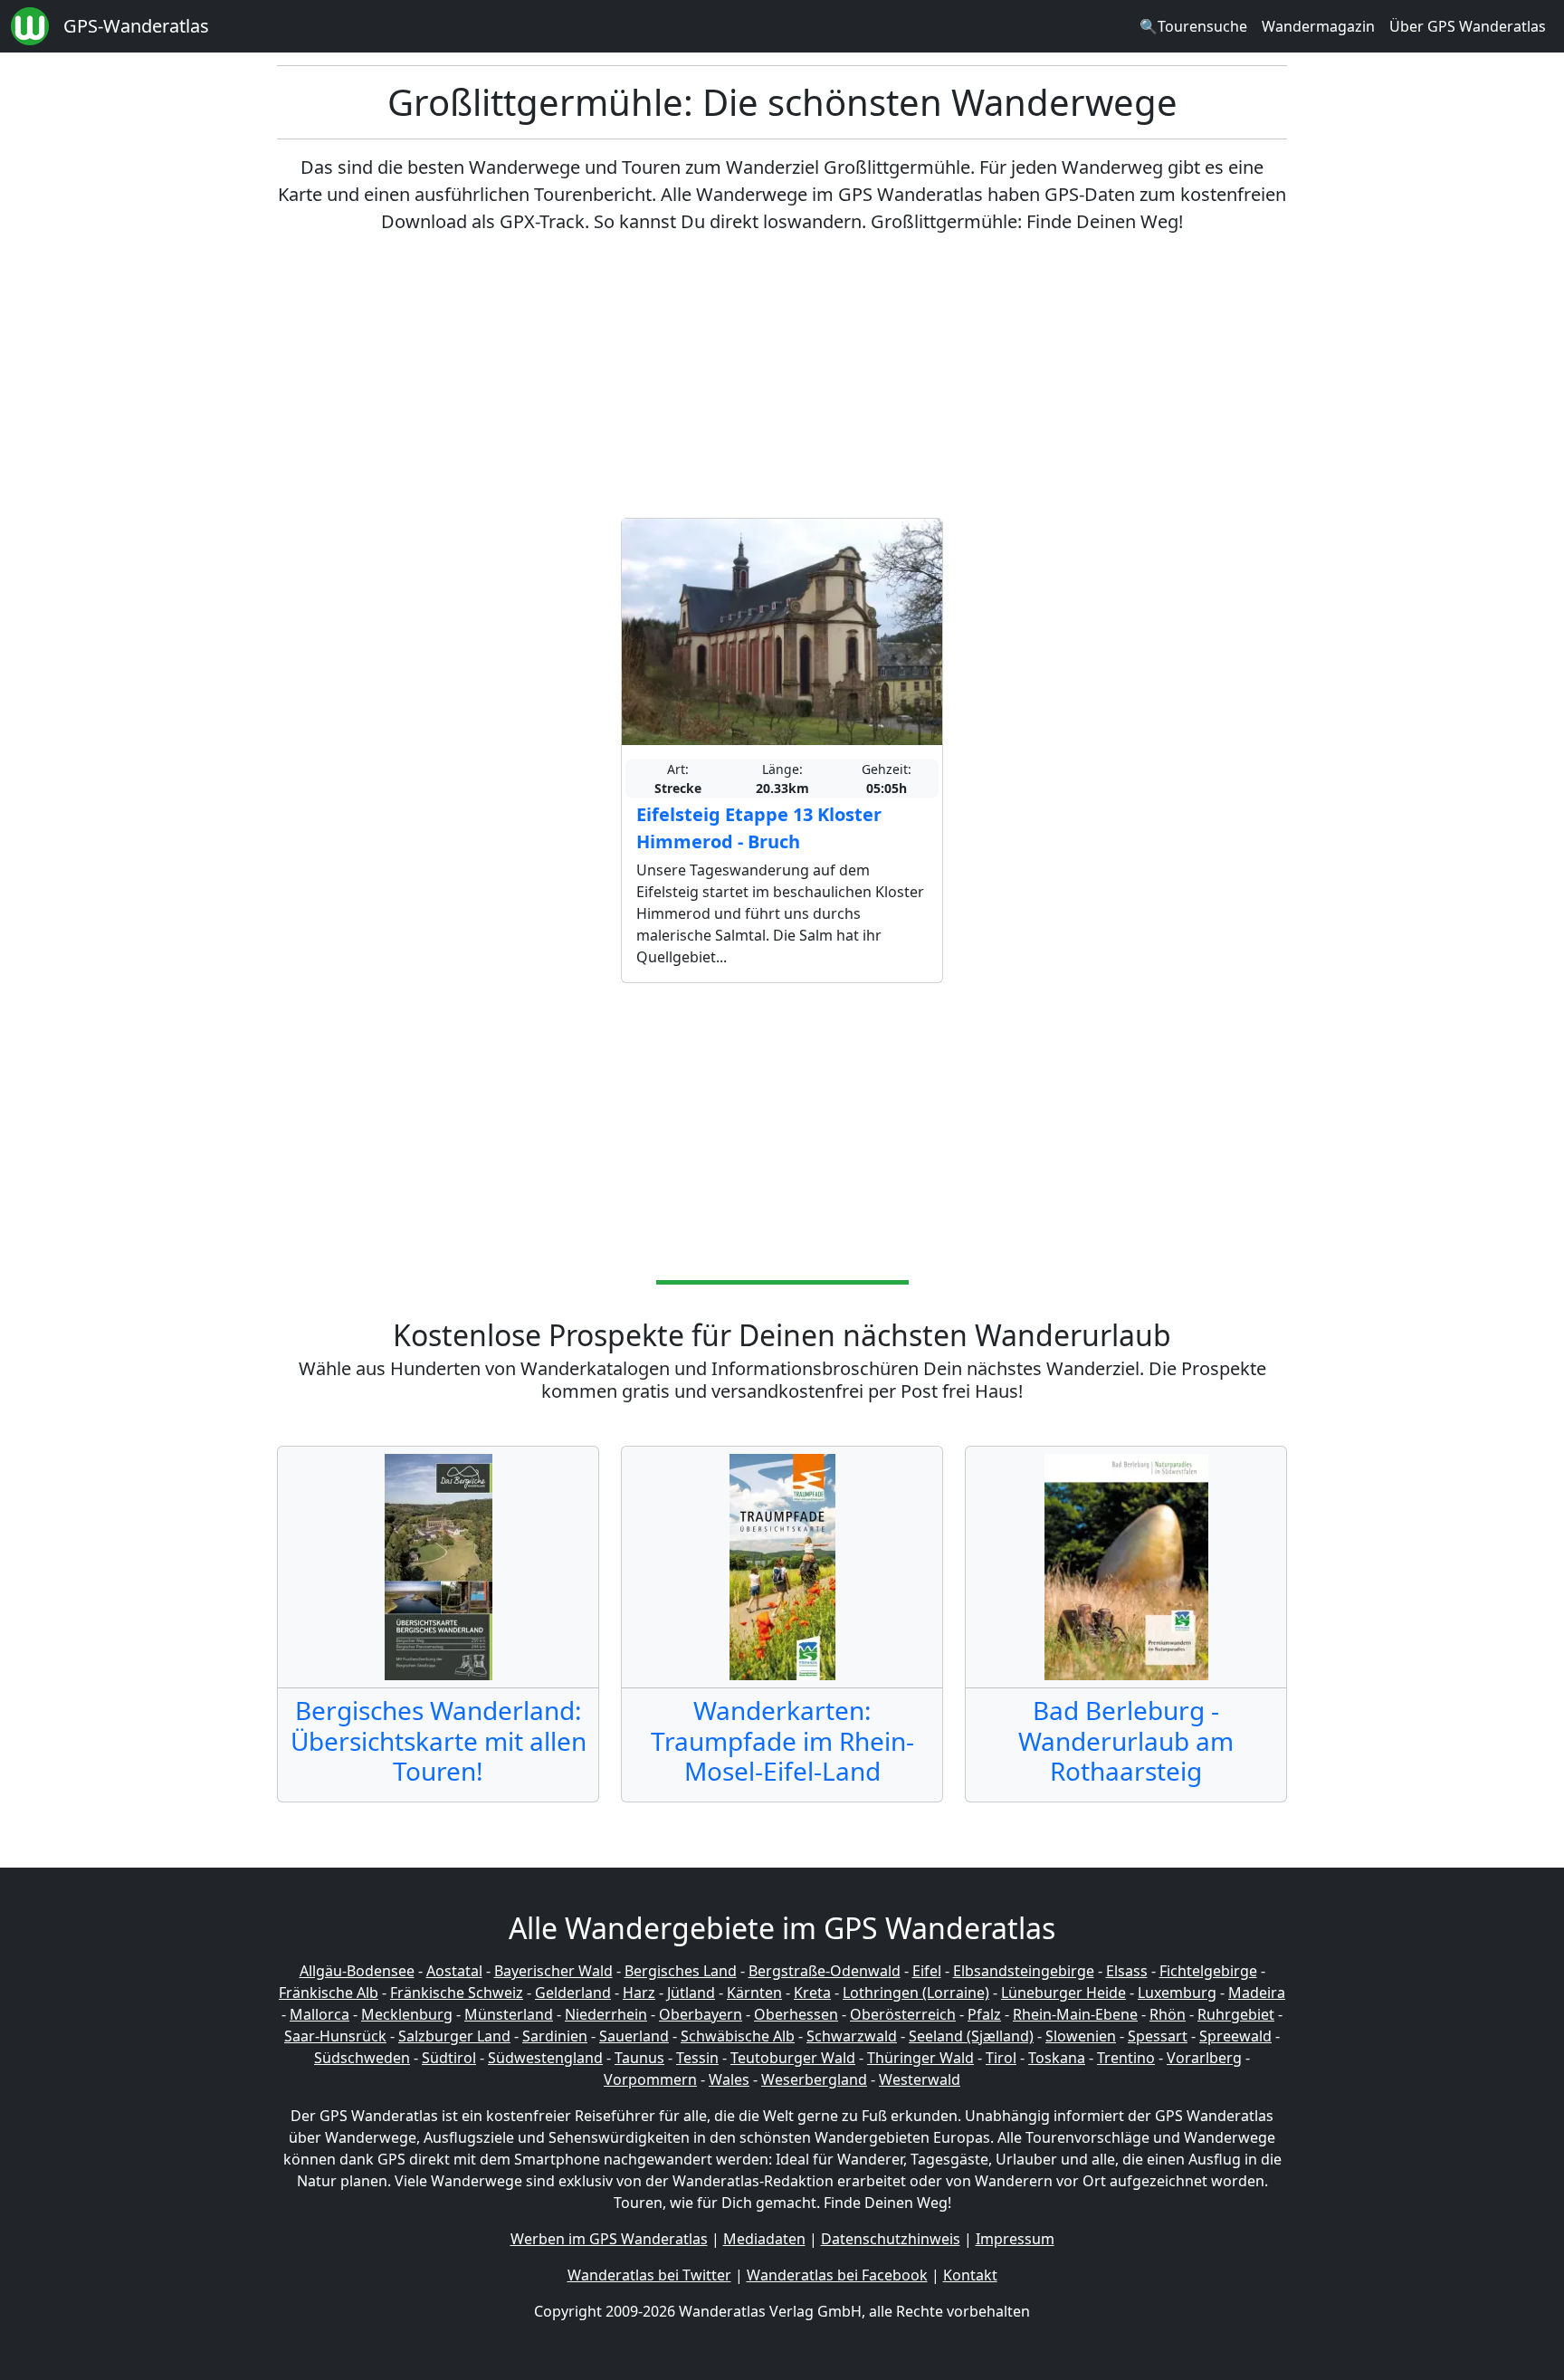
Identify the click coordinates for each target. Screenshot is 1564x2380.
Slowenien (1081, 2036)
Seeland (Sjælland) (971, 2036)
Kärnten (754, 1993)
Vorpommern (650, 2079)
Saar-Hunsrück (335, 2036)
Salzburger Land (454, 2036)
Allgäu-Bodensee (357, 1971)
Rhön (1168, 2014)
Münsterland (509, 2014)
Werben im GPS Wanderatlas (609, 2239)
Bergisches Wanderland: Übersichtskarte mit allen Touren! (439, 1740)
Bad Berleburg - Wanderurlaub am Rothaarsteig (1126, 1740)
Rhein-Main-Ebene (1075, 2014)
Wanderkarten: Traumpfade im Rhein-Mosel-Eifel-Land (782, 1740)
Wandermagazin (1318, 26)
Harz (639, 1993)
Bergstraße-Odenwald (825, 1971)
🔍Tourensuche (1193, 26)
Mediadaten (764, 2239)
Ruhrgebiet (1236, 2014)
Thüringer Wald (920, 2058)
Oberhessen (796, 2014)
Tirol (1001, 2058)
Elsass (1127, 1971)
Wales (729, 2079)
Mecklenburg (407, 2014)
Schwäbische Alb (738, 2036)
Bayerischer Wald (553, 1971)
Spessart (1158, 2036)
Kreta (812, 1993)
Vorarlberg (1204, 2058)
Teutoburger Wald (793, 2058)
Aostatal (454, 1971)
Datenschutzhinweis (891, 2239)
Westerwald (920, 2079)
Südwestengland (545, 2058)
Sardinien (555, 2036)
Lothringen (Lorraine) (916, 1993)
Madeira (1257, 1993)
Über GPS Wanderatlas (1468, 26)
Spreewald (1235, 2036)
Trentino (1126, 2058)
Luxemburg (1177, 1993)
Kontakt (970, 2275)
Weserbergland (814, 2079)
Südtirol (449, 2058)
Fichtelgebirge (1208, 1971)
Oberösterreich (903, 2014)
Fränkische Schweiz (457, 1993)
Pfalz (984, 2014)
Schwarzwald (852, 2036)
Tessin (697, 2058)
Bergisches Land (681, 1971)
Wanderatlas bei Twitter (649, 2275)
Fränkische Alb (329, 1993)
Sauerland (634, 2036)
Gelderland (573, 1993)
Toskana (1057, 2058)
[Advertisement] (782, 377)
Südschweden (362, 2058)
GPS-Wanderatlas (136, 26)
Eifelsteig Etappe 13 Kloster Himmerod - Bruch (759, 828)
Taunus (639, 2058)
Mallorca (319, 2014)
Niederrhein (606, 2014)
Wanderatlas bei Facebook (837, 2275)
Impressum (1015, 2239)
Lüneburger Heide (1063, 1993)
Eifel (927, 1971)
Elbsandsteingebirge (1024, 1971)
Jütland (691, 1993)
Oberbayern (701, 2014)
